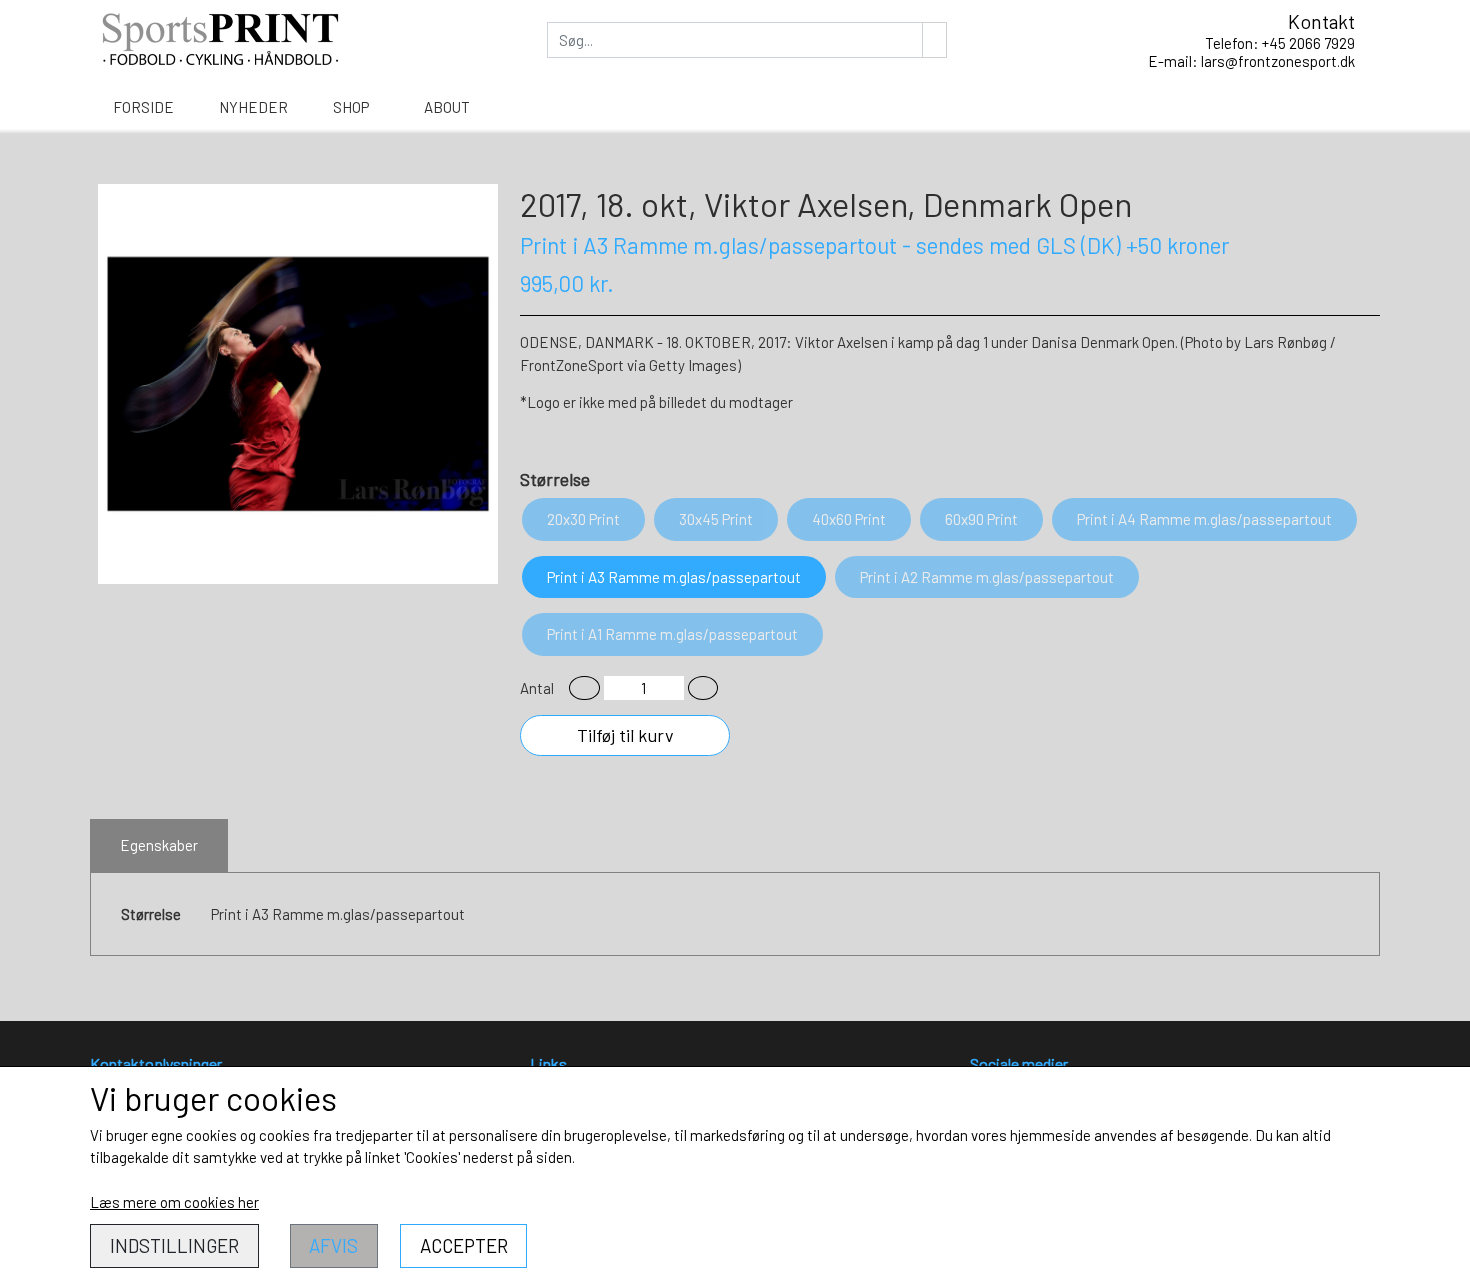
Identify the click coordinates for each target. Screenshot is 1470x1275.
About (447, 107)
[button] (584, 688)
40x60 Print (849, 519)
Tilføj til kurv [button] (625, 735)
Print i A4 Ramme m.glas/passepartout (1204, 519)
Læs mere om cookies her (174, 1202)
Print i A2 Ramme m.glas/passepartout (987, 577)
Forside (143, 107)
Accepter (464, 1245)
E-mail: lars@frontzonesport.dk (1251, 61)
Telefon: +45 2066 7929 (1280, 43)
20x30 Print (583, 519)
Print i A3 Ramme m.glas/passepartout (674, 577)
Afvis (333, 1245)
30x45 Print (716, 519)
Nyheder (253, 107)
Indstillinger (174, 1245)
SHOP (351, 107)
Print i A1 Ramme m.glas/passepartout (672, 634)
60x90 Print (981, 519)
